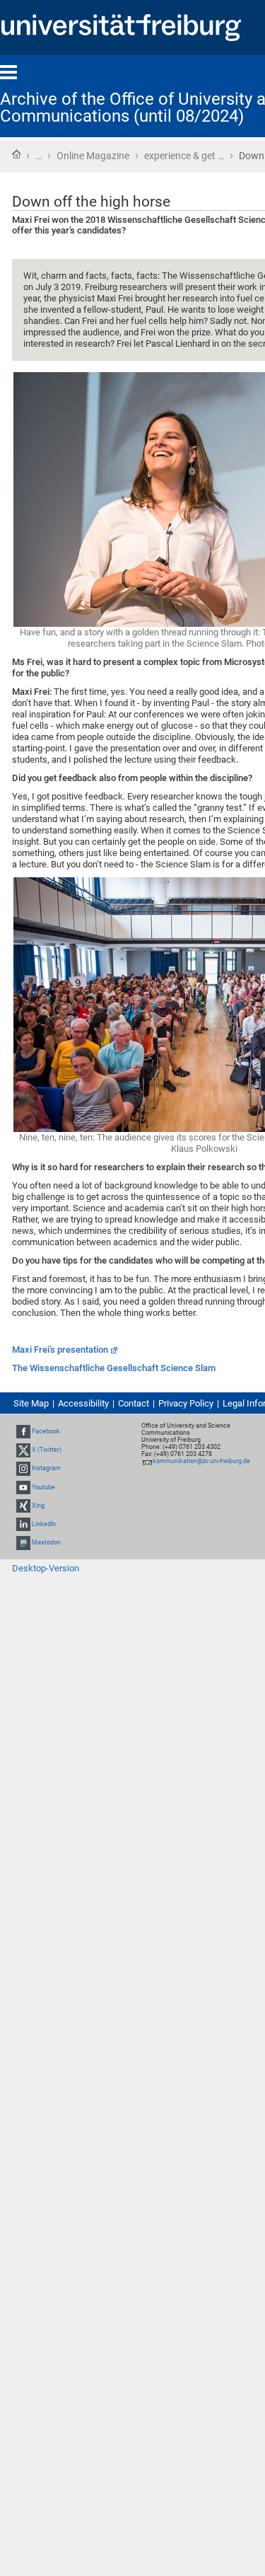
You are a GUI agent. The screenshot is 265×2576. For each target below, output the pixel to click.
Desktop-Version (46, 1568)
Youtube (43, 1487)
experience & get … (184, 156)
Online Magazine (93, 156)
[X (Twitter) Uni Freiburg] (23, 1450)
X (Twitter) (47, 1450)
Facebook (46, 1431)
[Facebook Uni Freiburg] (23, 1431)
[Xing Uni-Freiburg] (23, 1506)
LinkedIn (44, 1524)
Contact (134, 1403)
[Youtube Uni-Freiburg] (23, 1487)
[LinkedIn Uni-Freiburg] (23, 1524)
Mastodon (46, 1542)
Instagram (46, 1468)
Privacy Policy (186, 1403)
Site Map (31, 1403)
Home (16, 154)
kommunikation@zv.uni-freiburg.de (201, 1461)
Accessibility (83, 1403)
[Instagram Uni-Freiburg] (23, 1468)
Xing (38, 1506)
